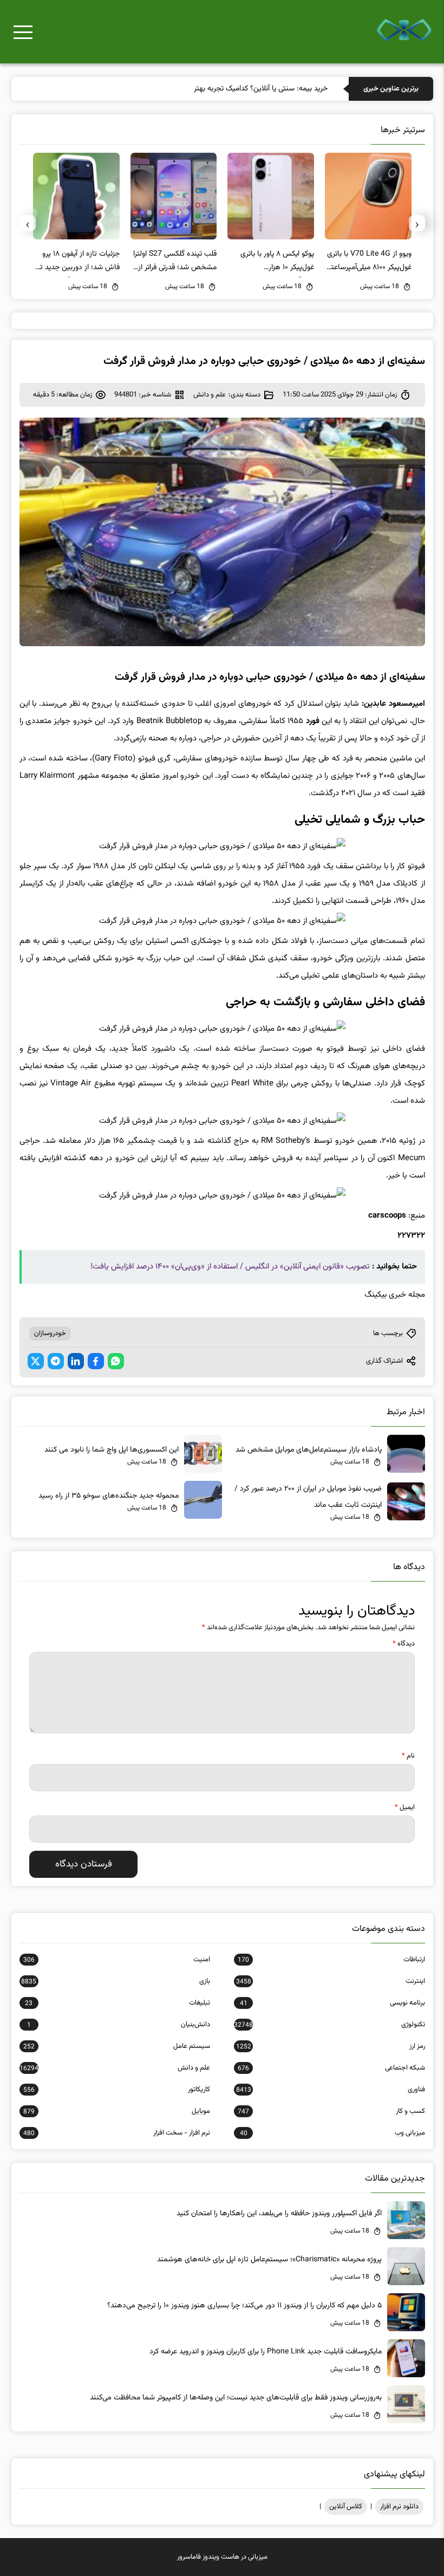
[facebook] (96, 1361)
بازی (116, 1981)
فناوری (330, 2090)
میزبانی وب (332, 2133)
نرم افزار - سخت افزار (117, 2133)
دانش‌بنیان (119, 2025)
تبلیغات (117, 2003)
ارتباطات (331, 1960)
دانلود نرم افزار (399, 2507)
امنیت (117, 1960)
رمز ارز (330, 2046)
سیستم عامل (117, 2046)
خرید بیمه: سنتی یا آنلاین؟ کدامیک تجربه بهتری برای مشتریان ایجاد (229, 89)
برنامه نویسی (332, 2003)
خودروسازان (50, 1333)
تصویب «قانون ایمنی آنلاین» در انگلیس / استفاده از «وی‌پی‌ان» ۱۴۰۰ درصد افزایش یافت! (230, 1267)
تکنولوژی (329, 2025)
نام (408, 1756)
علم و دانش (210, 395)
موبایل (117, 2111)
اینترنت (330, 1981)
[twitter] (36, 1361)
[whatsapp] (116, 1361)
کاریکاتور (117, 2090)
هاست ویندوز (221, 2557)
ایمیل (405, 1807)
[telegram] (56, 1361)
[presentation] (417, 223)
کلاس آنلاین (346, 2507)
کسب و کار (331, 2111)
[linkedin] (76, 1361)
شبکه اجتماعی (331, 2068)
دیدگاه (404, 1644)
